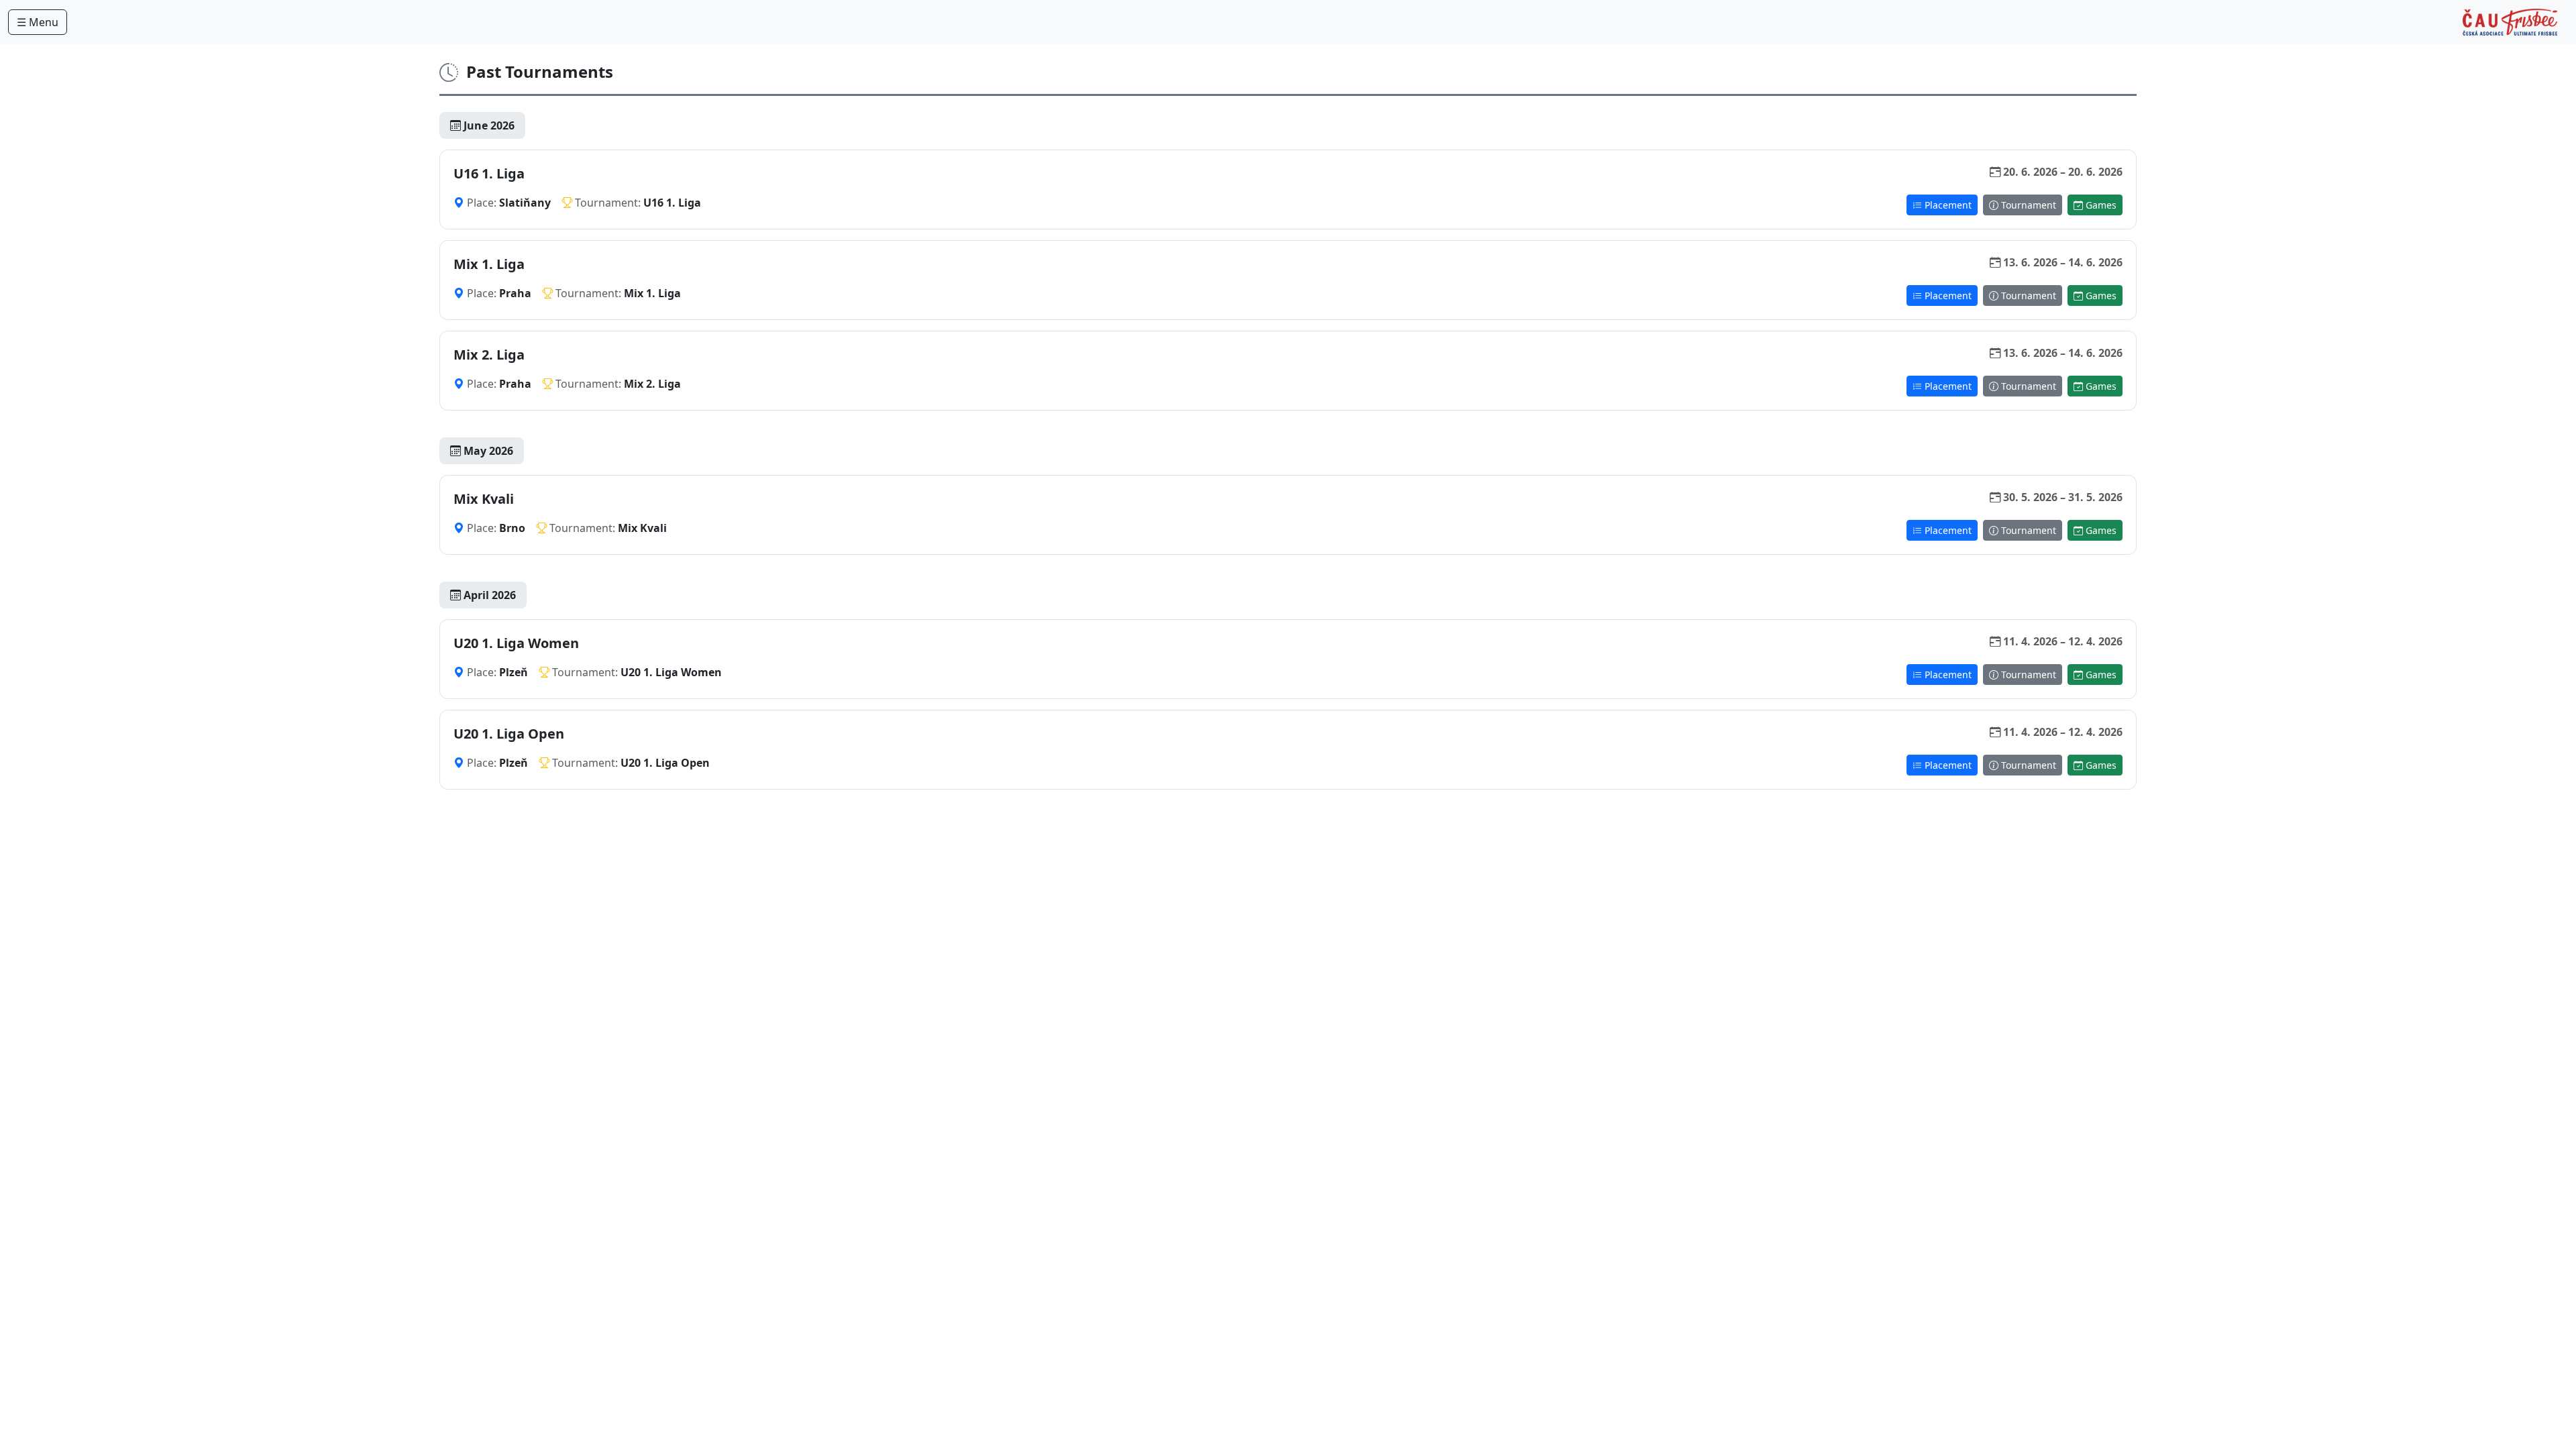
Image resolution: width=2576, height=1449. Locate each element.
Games (2100, 205)
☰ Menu (38, 22)
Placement (1947, 205)
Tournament (2027, 205)
